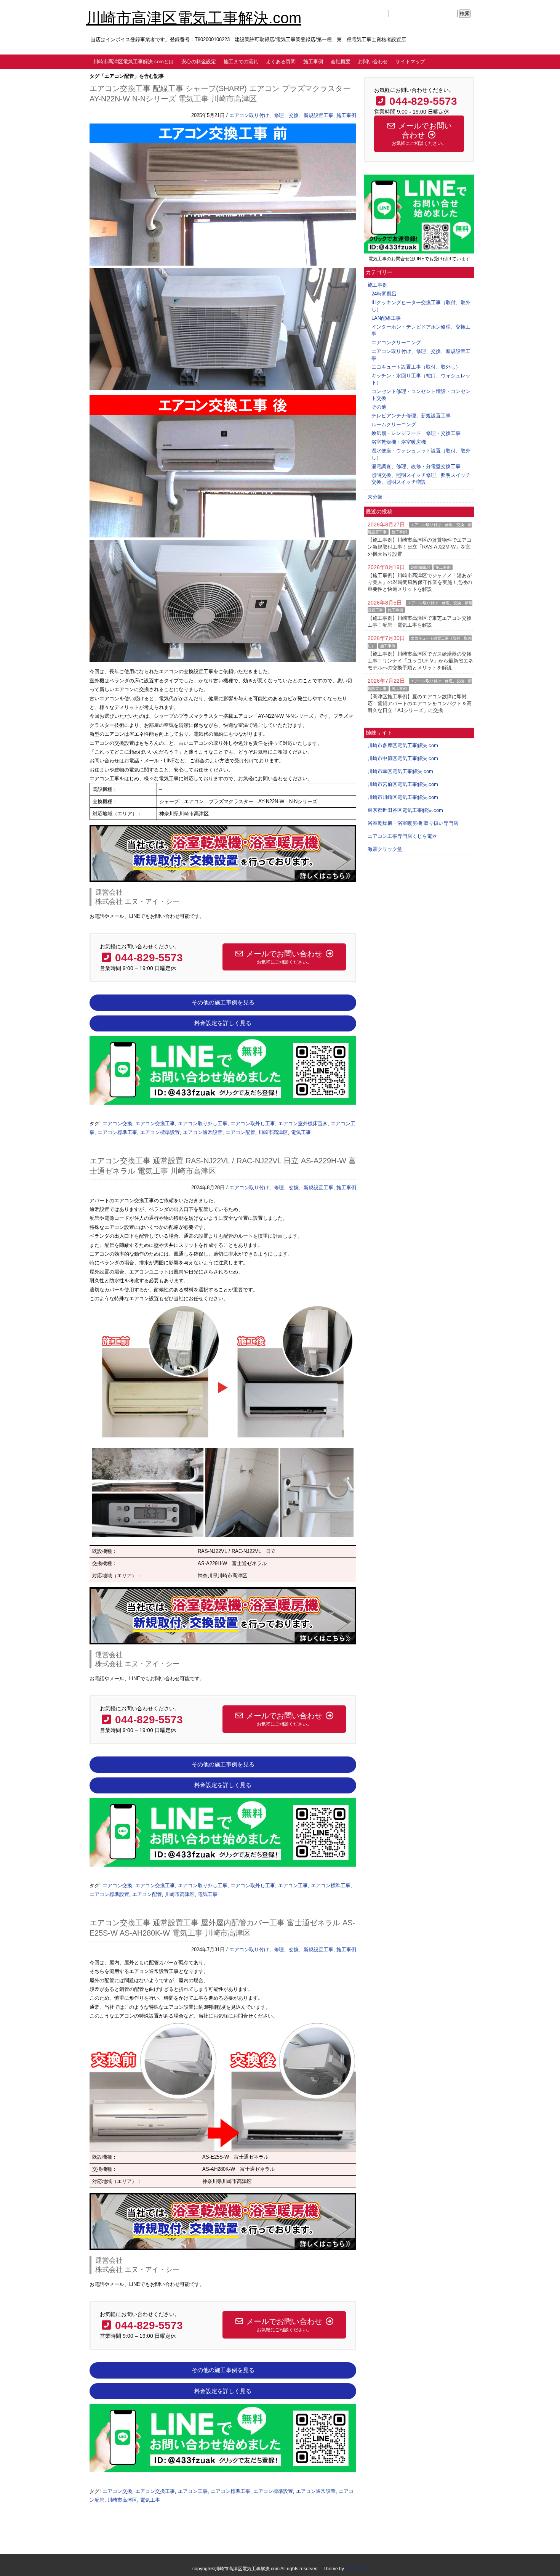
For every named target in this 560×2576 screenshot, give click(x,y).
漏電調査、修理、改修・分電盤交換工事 (416, 466)
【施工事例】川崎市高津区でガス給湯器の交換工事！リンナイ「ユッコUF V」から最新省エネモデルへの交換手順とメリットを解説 (420, 661)
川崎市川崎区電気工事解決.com (403, 797)
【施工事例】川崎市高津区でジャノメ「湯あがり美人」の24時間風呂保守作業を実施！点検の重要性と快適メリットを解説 (420, 582)
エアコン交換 (117, 1124)
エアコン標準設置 (160, 1132)
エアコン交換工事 (155, 1124)
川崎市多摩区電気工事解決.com (403, 745)
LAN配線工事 (386, 318)
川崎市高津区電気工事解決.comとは (134, 62)
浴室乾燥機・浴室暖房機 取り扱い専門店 (413, 823)
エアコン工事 (293, 1885)
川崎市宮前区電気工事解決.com (403, 784)
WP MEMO (356, 2569)
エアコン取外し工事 (253, 1124)
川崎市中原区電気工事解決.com (403, 758)
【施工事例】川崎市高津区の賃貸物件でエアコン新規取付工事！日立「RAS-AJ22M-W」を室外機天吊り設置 (420, 547)
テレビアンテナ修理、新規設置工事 (411, 416)
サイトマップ (410, 62)
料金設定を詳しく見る (223, 1023)
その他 (379, 407)
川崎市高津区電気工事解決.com (194, 18)
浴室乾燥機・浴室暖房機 (399, 442)
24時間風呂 (384, 294)
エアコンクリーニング (396, 342)
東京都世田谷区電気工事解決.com (405, 810)
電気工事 (301, 1132)
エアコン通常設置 (203, 1132)
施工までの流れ (241, 62)
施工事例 (313, 62)
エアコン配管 (240, 1132)
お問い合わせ (373, 62)
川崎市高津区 (273, 1132)
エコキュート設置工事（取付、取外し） (416, 367)
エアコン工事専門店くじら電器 (402, 836)
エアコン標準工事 (117, 1132)
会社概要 (341, 62)
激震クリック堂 (385, 849)
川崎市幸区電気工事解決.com (400, 771)
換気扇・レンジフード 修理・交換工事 (416, 433)
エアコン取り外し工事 (203, 1124)
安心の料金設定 (199, 62)
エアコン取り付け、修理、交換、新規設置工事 (281, 115)
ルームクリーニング (394, 424)
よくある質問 (281, 62)
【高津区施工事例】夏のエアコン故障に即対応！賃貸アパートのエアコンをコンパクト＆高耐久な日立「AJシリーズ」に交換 (420, 703)
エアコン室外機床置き (303, 1124)
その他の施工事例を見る (223, 1002)
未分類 (375, 497)
